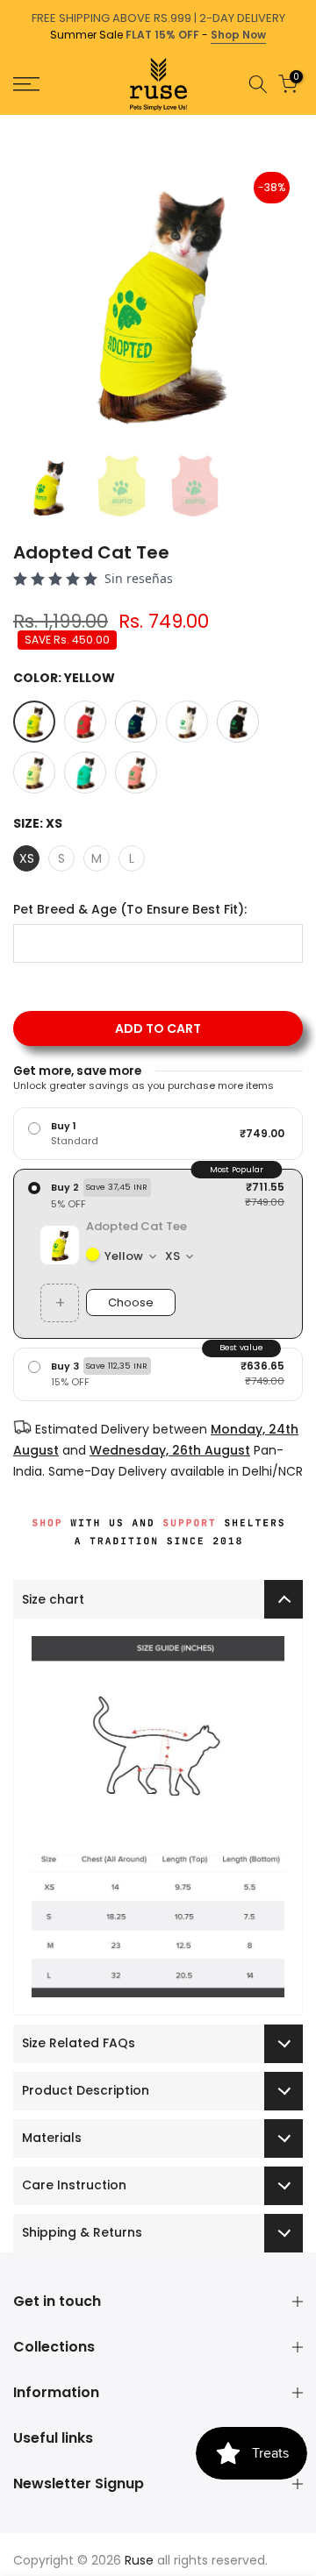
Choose (131, 1302)
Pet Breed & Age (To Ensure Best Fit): (130, 910)
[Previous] (12, 124)
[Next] (304, 124)
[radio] (158, 1134)
